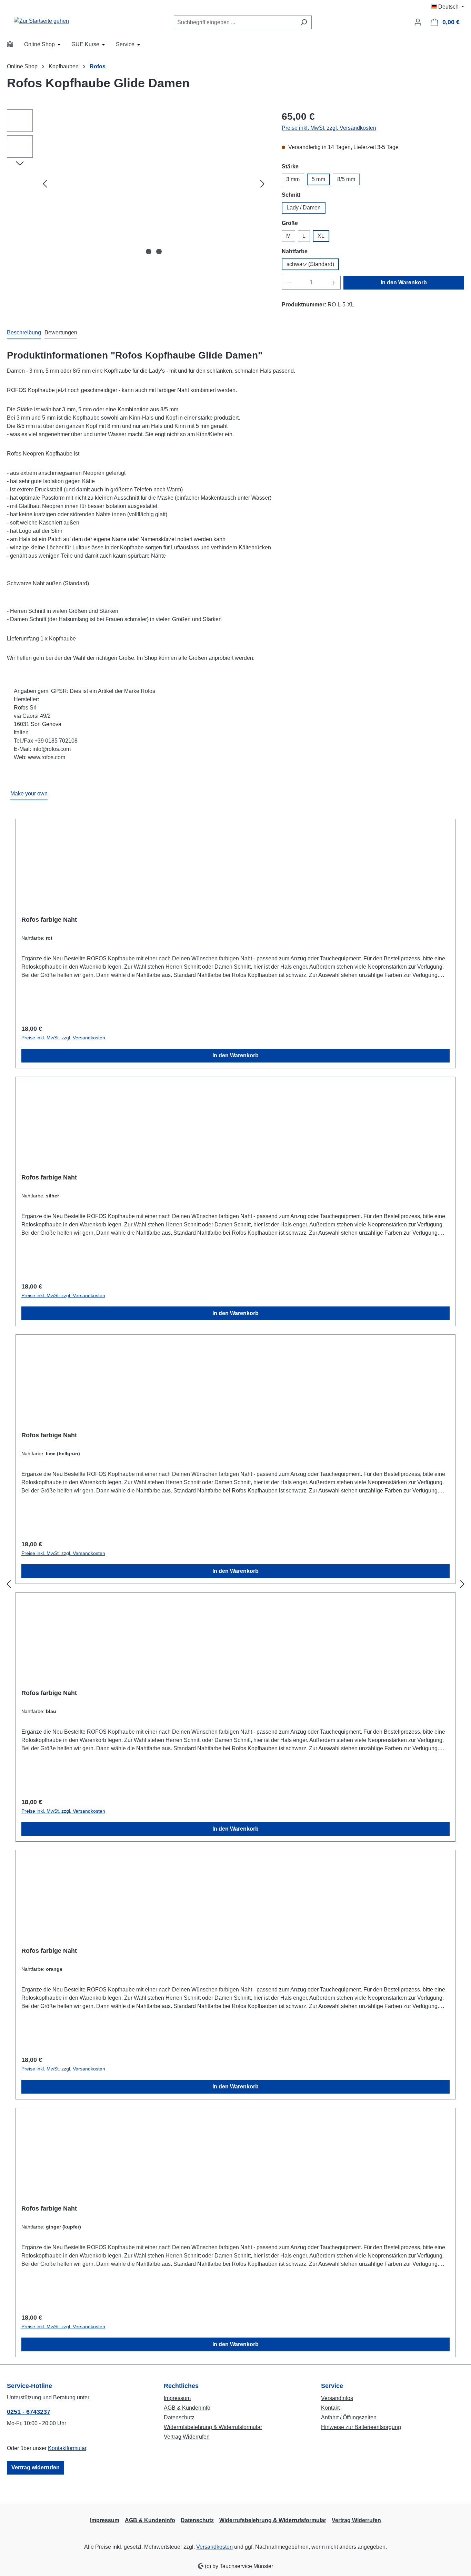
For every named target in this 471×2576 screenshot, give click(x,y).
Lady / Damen (304, 208)
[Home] (14, 45)
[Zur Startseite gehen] (41, 21)
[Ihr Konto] (418, 22)
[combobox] (235, 22)
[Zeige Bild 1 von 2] (149, 252)
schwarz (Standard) (310, 264)
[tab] (24, 333)
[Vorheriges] (45, 184)
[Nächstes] (262, 184)
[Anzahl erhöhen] (333, 283)
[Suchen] (304, 22)
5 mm (318, 179)
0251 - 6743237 (29, 2412)
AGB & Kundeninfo (187, 2408)
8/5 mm (346, 179)
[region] (137, 184)
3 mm (293, 179)
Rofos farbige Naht (49, 920)
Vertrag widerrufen (36, 2467)
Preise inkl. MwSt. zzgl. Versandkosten (329, 128)
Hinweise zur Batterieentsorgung (361, 2427)
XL (321, 236)
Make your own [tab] (29, 794)
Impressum (177, 2398)
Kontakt (330, 2408)
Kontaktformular (67, 2448)
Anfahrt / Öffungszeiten (349, 2417)
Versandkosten (214, 2547)
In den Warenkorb (404, 282)
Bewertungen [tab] (61, 332)
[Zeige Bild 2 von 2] (159, 252)
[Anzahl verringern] (289, 283)
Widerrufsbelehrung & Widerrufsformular (213, 2427)
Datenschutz (179, 2417)
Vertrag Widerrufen (187, 2437)
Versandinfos (337, 2398)
